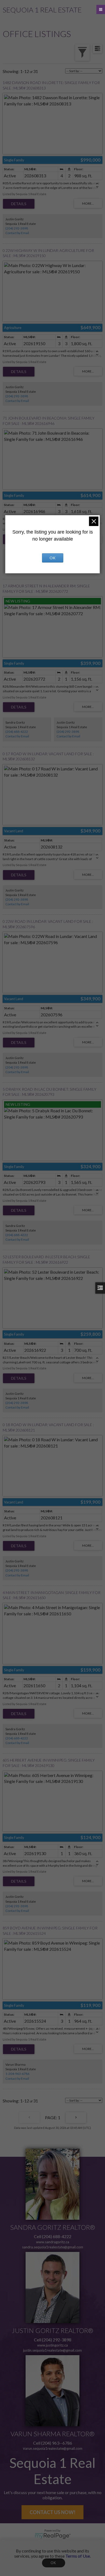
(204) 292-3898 (17, 228)
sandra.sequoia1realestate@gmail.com (53, 2247)
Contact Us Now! (52, 2512)
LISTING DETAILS (19, 204)
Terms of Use (78, 2556)
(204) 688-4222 (17, 732)
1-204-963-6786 (17, 2074)
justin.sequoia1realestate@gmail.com (52, 2350)
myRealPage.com (53, 2536)
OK (54, 2563)
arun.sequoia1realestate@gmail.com (54, 2448)
